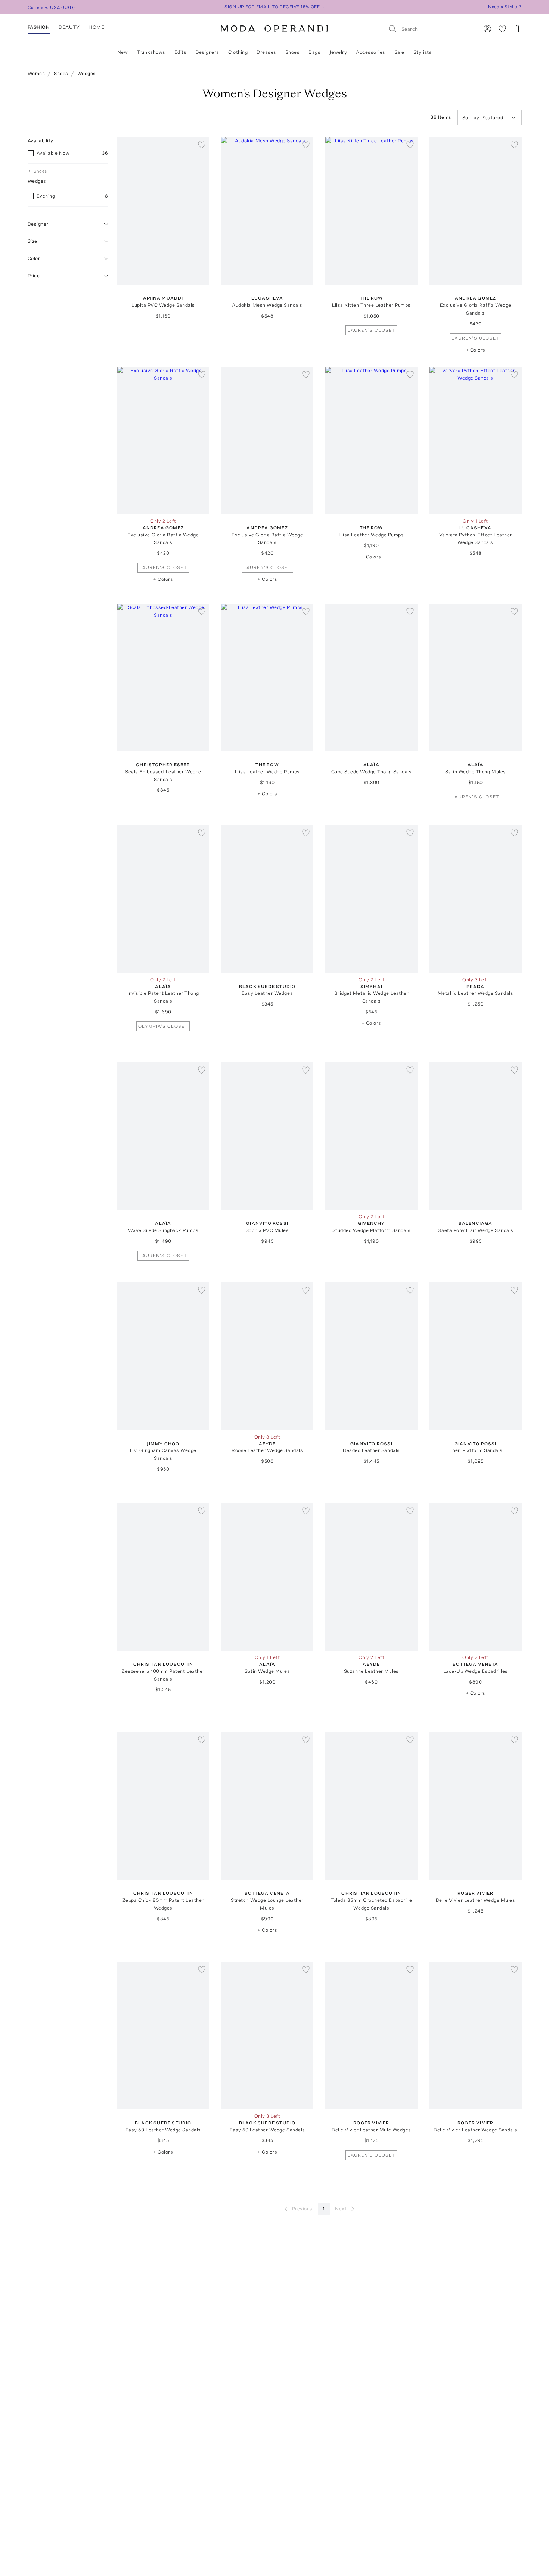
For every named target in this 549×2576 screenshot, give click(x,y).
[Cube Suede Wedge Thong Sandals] (371, 677)
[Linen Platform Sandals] (476, 1356)
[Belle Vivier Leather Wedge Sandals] (476, 2036)
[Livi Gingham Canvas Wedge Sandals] (163, 1356)
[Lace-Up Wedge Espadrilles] (476, 1577)
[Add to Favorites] (202, 145)
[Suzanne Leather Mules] (371, 1577)
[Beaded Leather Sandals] (371, 1356)
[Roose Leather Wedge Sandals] (267, 1356)
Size (32, 241)
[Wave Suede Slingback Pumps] (163, 1136)
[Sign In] (487, 29)
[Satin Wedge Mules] (267, 1577)
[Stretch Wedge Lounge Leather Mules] (267, 1806)
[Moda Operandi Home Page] (274, 29)
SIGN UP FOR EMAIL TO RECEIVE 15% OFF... (274, 7)
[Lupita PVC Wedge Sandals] (163, 211)
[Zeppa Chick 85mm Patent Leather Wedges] (163, 1806)
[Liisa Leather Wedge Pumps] (371, 441)
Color (34, 258)
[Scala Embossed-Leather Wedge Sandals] (163, 677)
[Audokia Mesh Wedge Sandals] (267, 211)
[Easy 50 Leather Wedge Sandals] (163, 2036)
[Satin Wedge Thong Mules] (476, 677)
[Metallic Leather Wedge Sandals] (476, 899)
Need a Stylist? (505, 7)
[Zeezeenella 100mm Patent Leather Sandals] (163, 1577)
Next (341, 2209)
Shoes (40, 171)
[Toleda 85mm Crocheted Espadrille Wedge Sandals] (371, 1806)
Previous (302, 2209)
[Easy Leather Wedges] (267, 899)
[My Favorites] (502, 29)
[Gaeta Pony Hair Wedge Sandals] (476, 1136)
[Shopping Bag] (517, 29)
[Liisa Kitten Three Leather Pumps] (371, 211)
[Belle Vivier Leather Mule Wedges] (371, 2036)
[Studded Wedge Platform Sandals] (371, 1136)
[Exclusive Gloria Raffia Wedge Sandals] (476, 211)
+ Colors (476, 350)
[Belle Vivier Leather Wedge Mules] (476, 1806)
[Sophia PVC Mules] (267, 1136)
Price (34, 275)
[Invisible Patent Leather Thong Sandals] (163, 899)
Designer (38, 224)
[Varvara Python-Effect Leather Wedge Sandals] (476, 441)
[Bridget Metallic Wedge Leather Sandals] (371, 899)
